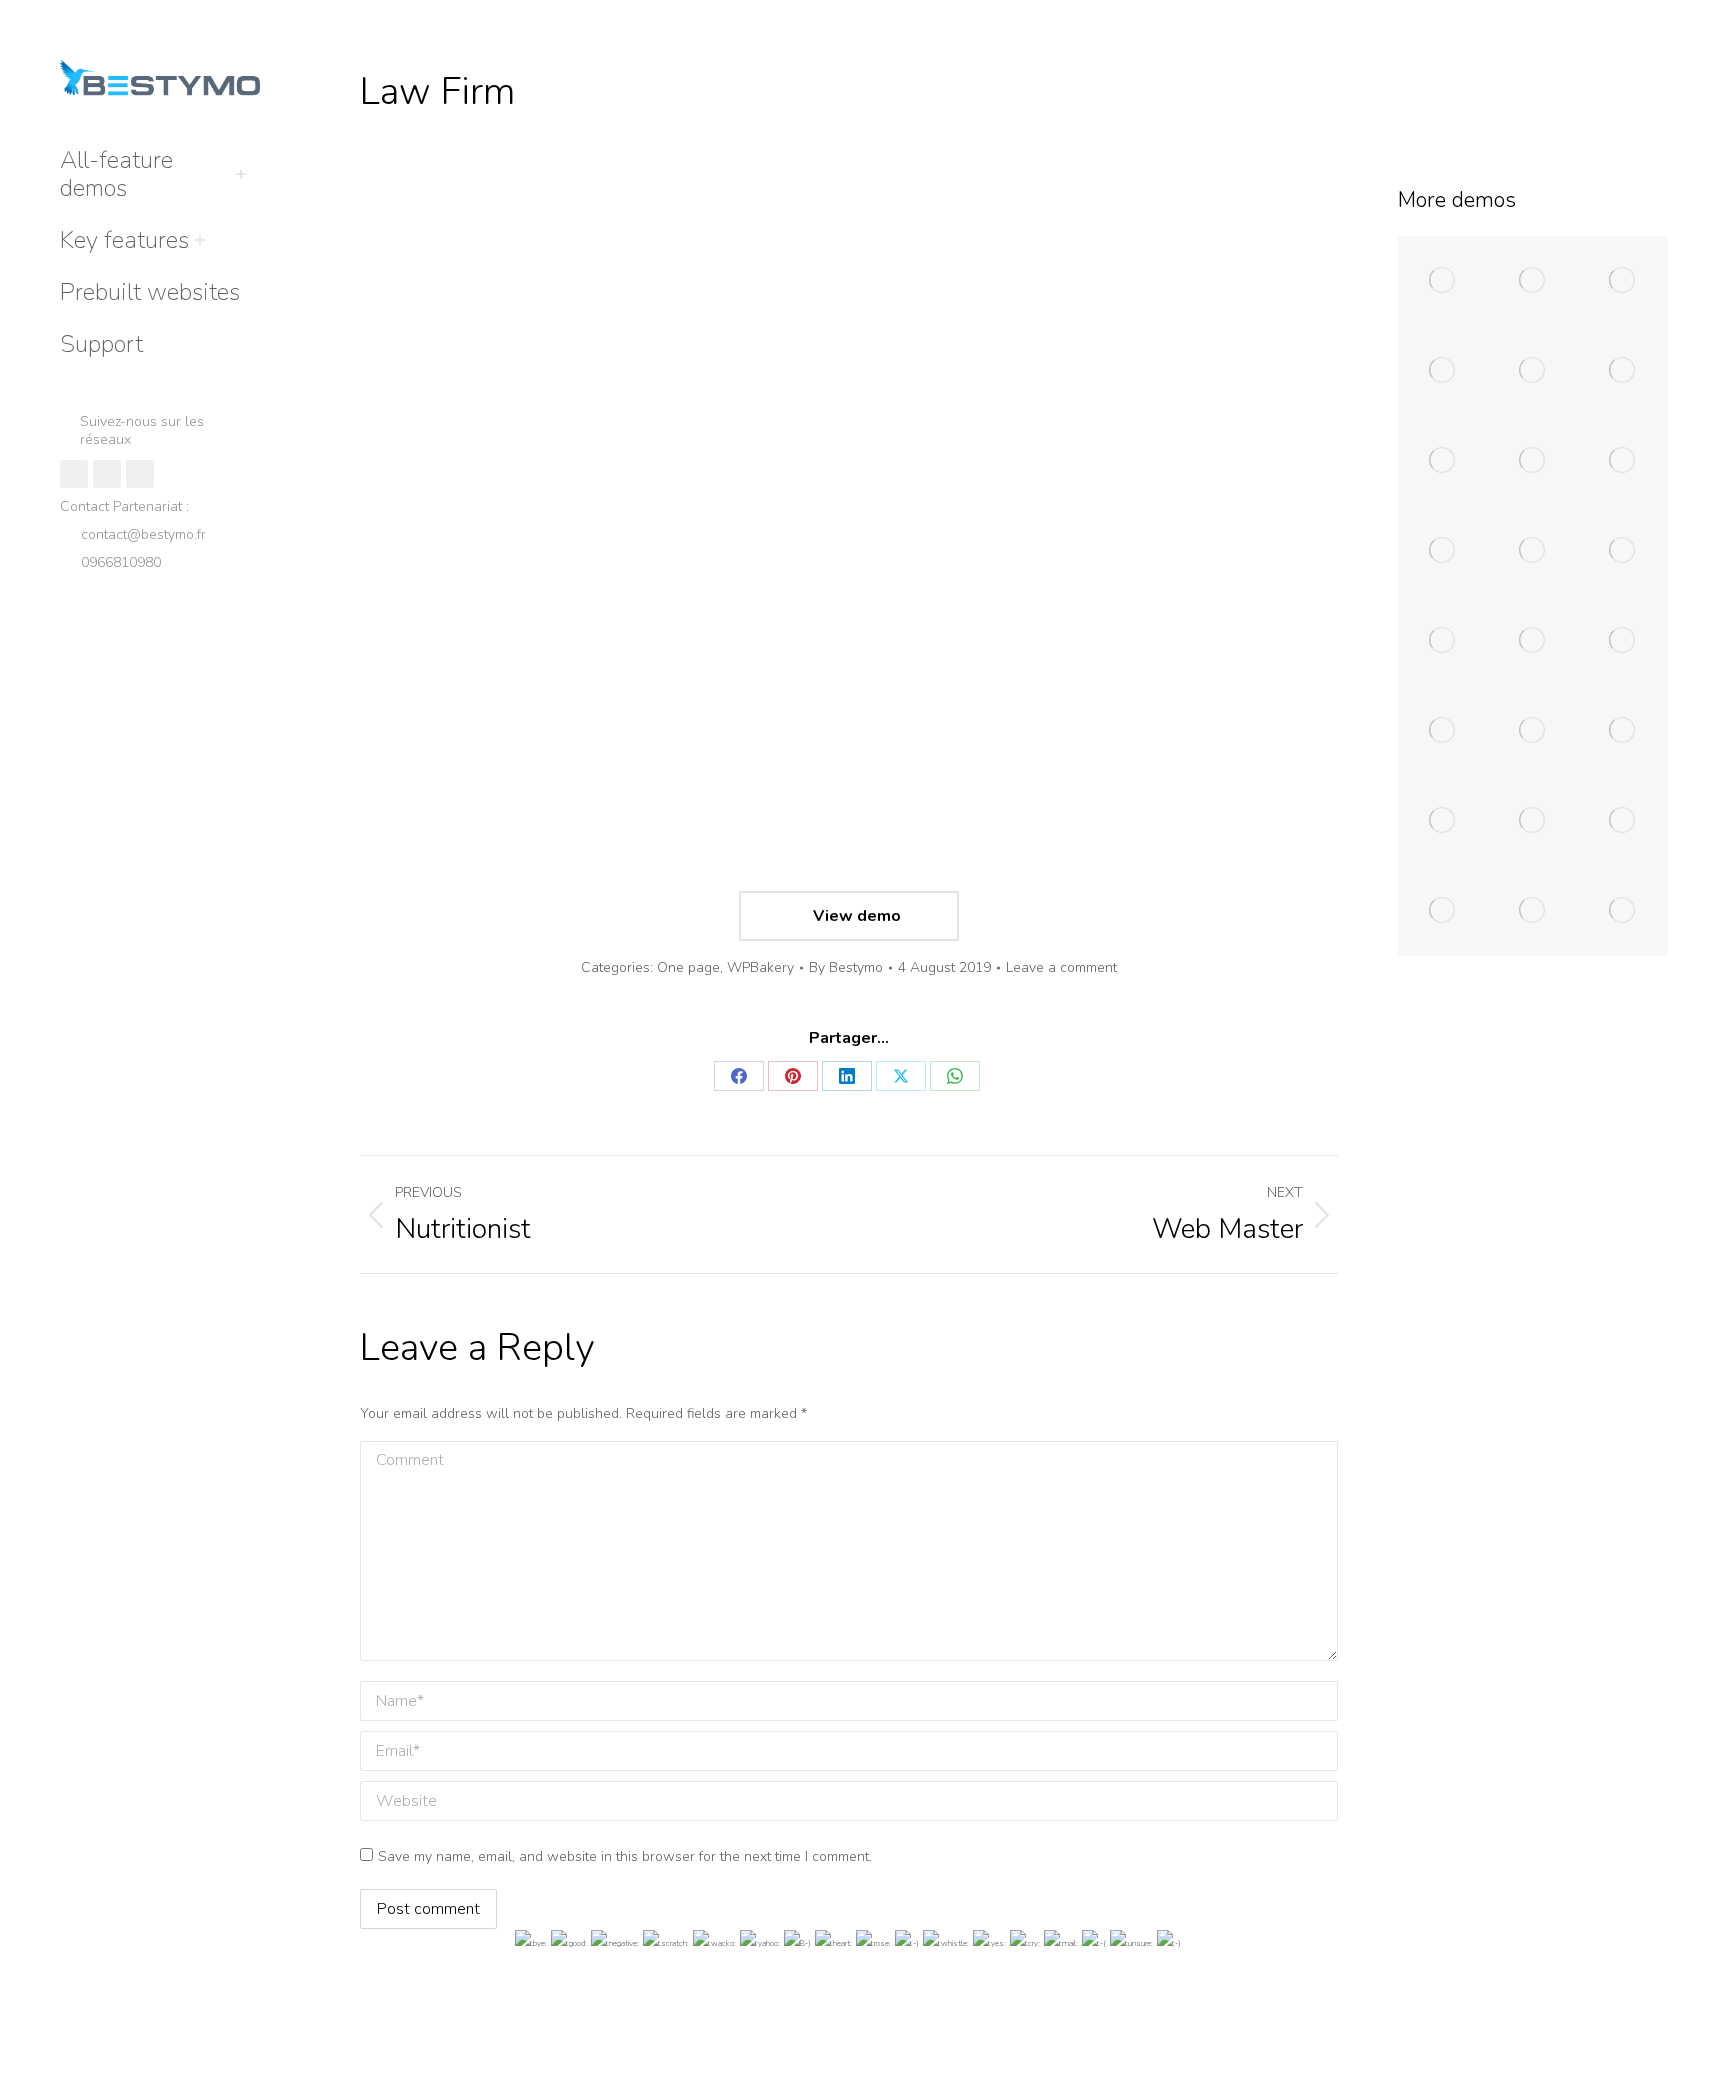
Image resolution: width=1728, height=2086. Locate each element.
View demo (855, 916)
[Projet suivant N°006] (1533, 821)
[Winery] (1533, 371)
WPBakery (760, 967)
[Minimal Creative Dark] (1533, 641)
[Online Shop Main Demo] (1533, 281)
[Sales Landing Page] (1533, 551)
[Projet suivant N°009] (1533, 911)
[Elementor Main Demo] (1443, 281)
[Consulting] (1443, 371)
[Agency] (1443, 551)
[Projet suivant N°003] (1533, 731)
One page (688, 967)
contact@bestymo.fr (143, 535)
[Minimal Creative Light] (1443, 641)
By (846, 967)
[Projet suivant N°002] (1443, 731)
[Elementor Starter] (1623, 371)
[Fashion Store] (1623, 551)
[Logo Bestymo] (1623, 641)
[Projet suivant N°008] (1443, 911)
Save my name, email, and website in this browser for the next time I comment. (625, 1856)
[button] (1430, 18)
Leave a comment (1061, 967)
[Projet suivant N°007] (1623, 821)
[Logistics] (1443, 461)
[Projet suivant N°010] (1623, 911)
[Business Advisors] (1623, 281)
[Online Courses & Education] (1623, 461)
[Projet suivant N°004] (1623, 731)
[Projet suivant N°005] (1443, 821)
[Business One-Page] (1533, 461)
